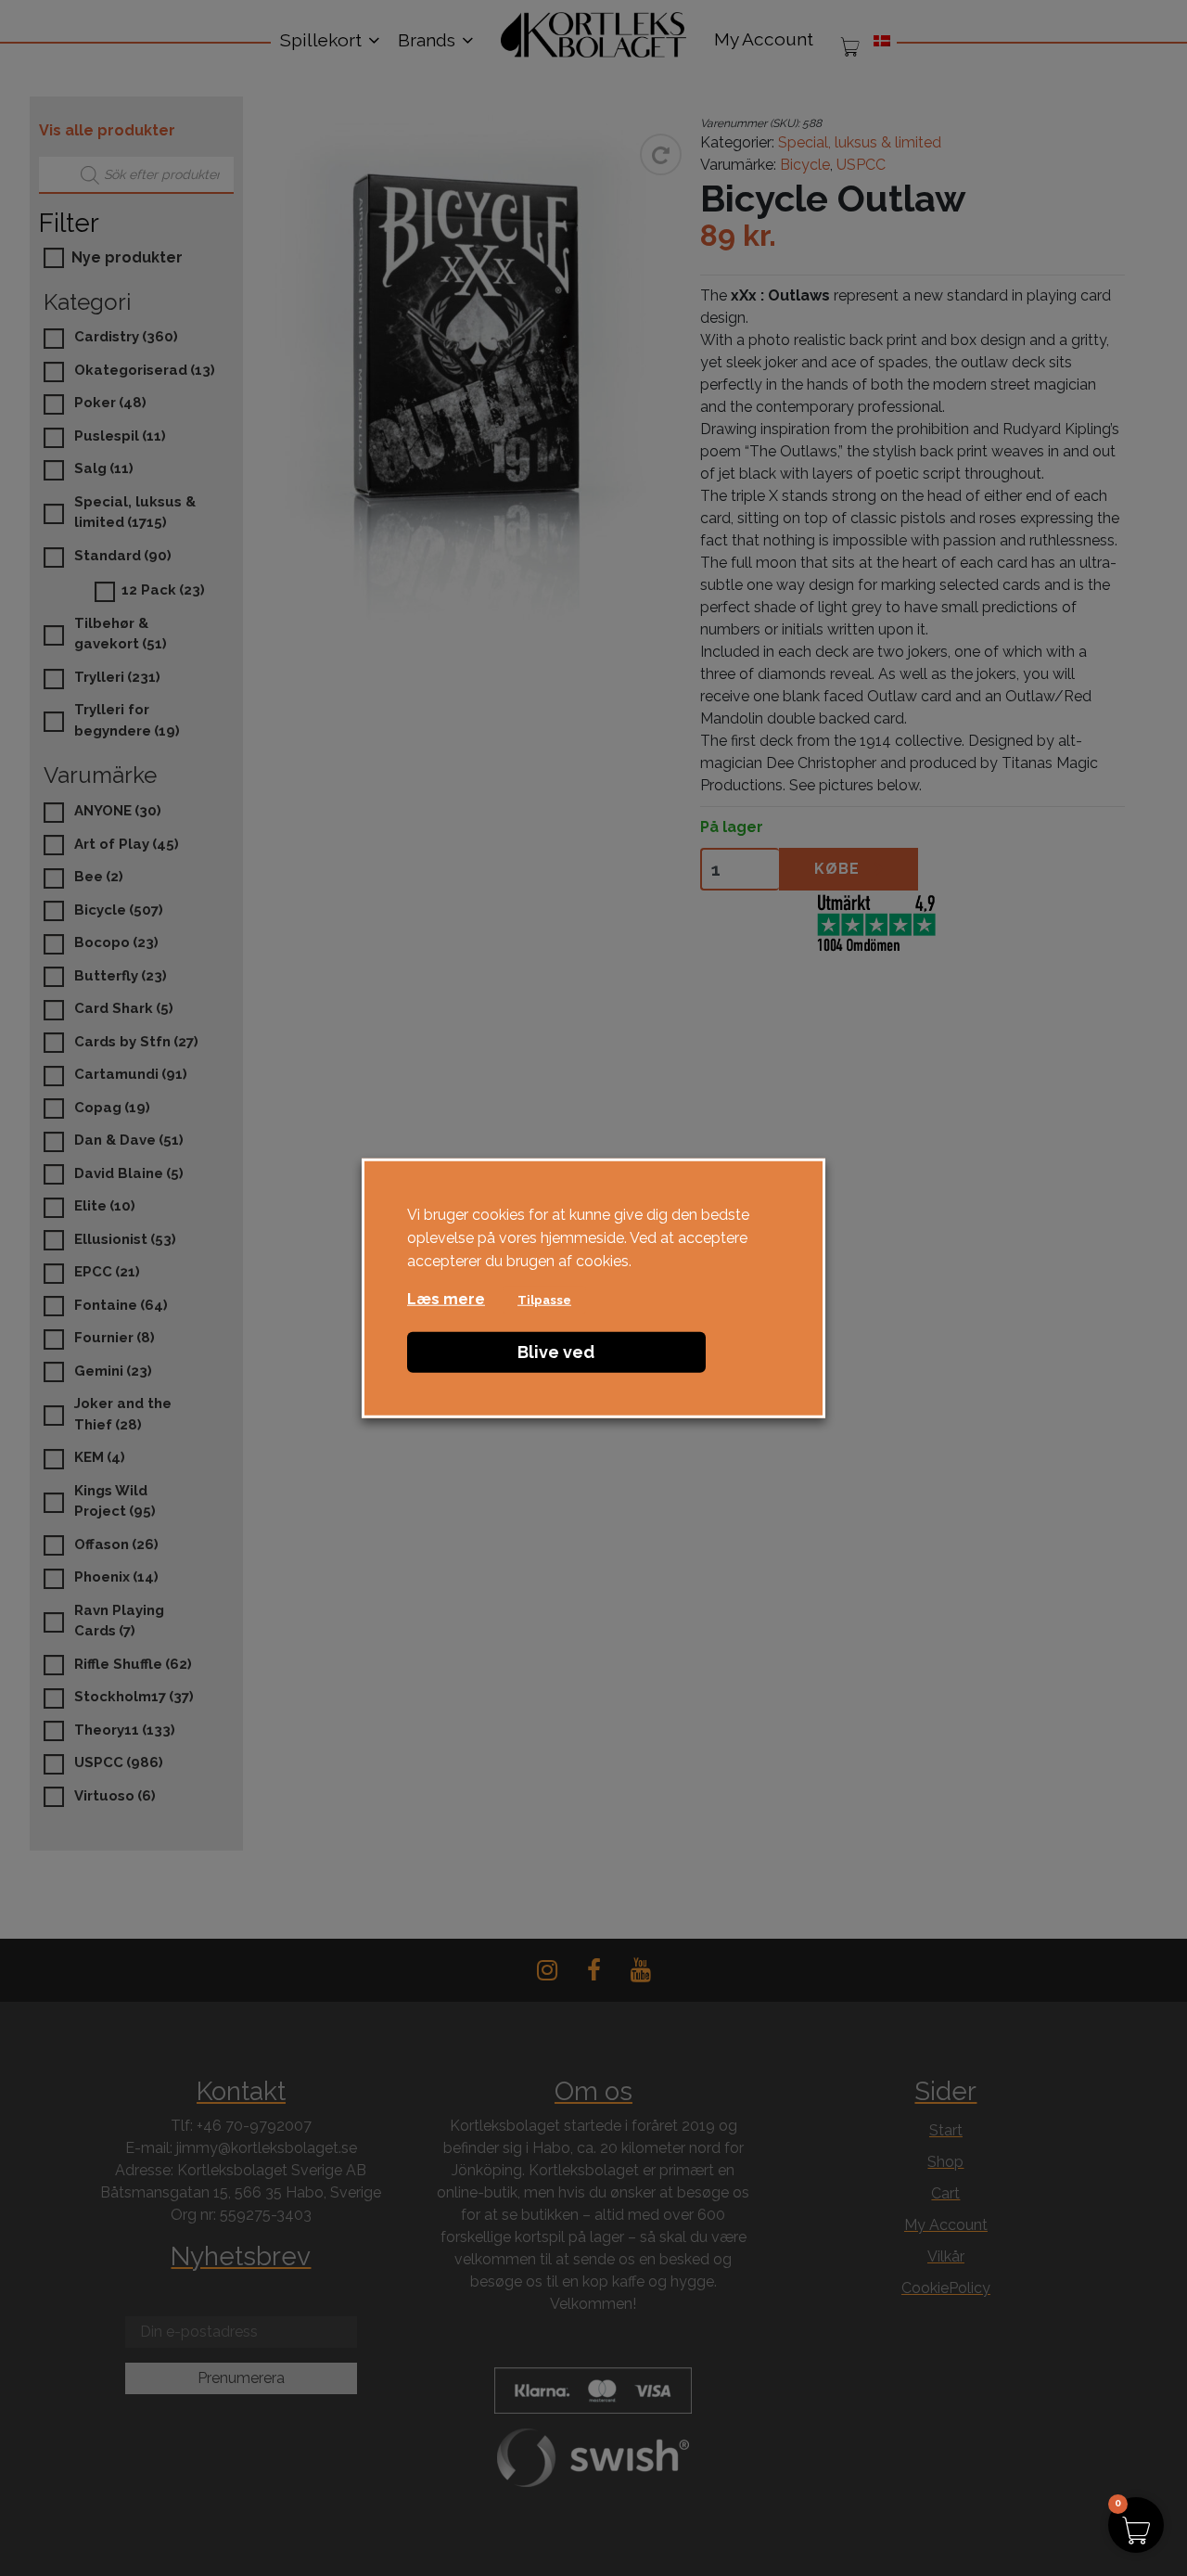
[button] (1136, 2525)
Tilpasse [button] (544, 1300)
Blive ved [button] (556, 1352)
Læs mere (446, 1299)
